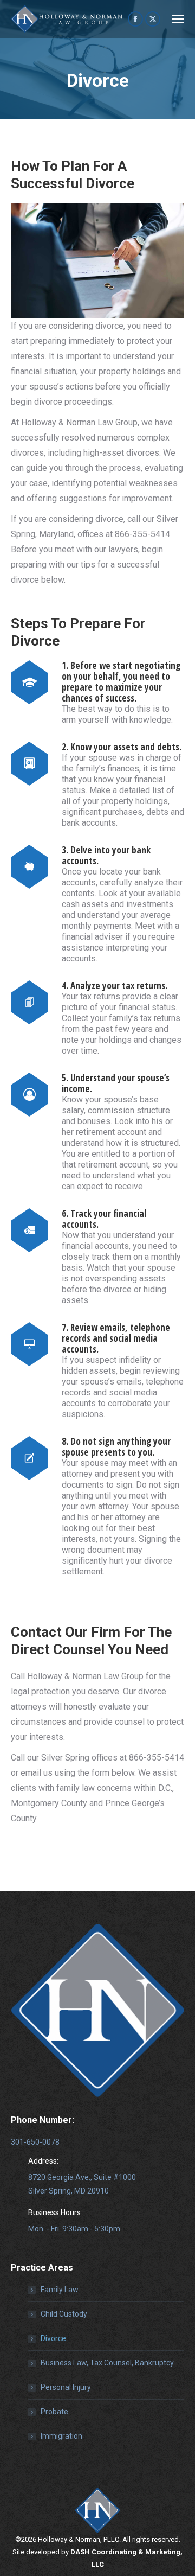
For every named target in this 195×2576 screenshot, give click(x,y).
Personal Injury (66, 2387)
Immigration (61, 2436)
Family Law (60, 2290)
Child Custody (64, 2314)
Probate (54, 2412)
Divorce (53, 2338)
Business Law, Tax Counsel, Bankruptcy (107, 2363)
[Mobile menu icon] (178, 19)
